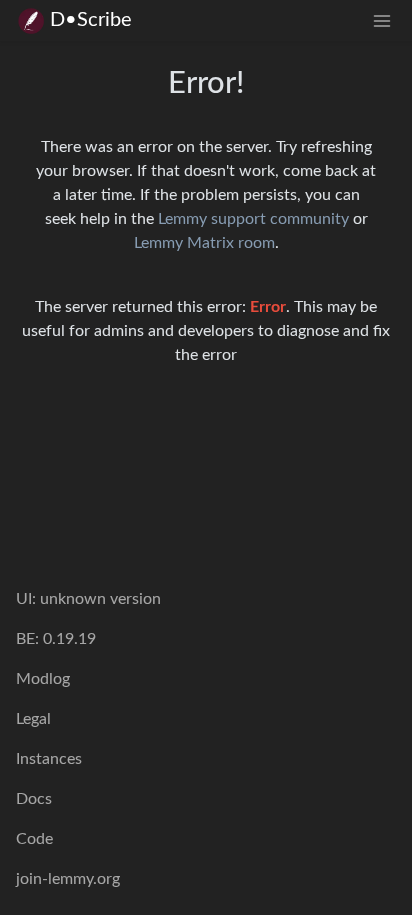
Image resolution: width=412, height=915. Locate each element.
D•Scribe (91, 20)
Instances (49, 759)
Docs (34, 799)
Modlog (43, 679)
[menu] (382, 20)
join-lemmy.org (68, 879)
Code (34, 839)
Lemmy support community (253, 219)
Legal (33, 719)
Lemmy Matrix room (204, 243)
